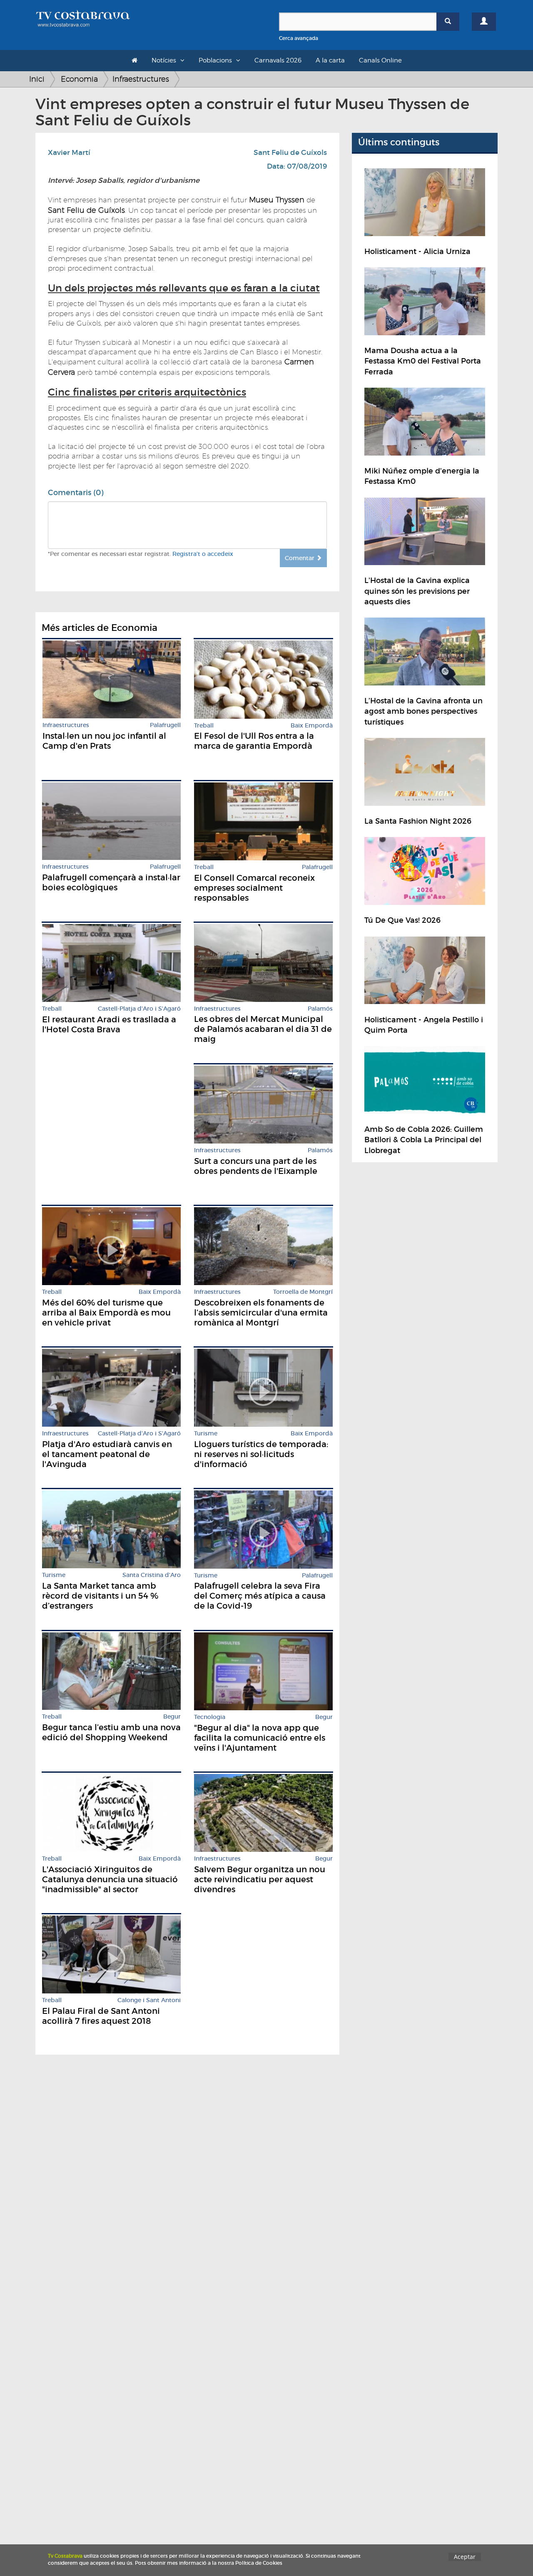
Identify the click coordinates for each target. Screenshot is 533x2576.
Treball (204, 726)
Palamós (320, 1009)
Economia (79, 79)
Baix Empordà (312, 726)
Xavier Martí (69, 153)
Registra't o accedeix (203, 554)
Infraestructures (141, 79)
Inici (37, 79)
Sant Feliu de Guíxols (290, 153)
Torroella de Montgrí (303, 1292)
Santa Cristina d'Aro (152, 1575)
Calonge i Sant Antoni (149, 2000)
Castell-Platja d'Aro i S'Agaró (139, 1009)
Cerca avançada (299, 38)
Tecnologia (210, 1717)
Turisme (206, 1434)
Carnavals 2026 (278, 60)
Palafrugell (165, 725)
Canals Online (380, 60)
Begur (172, 1717)
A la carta (330, 60)
